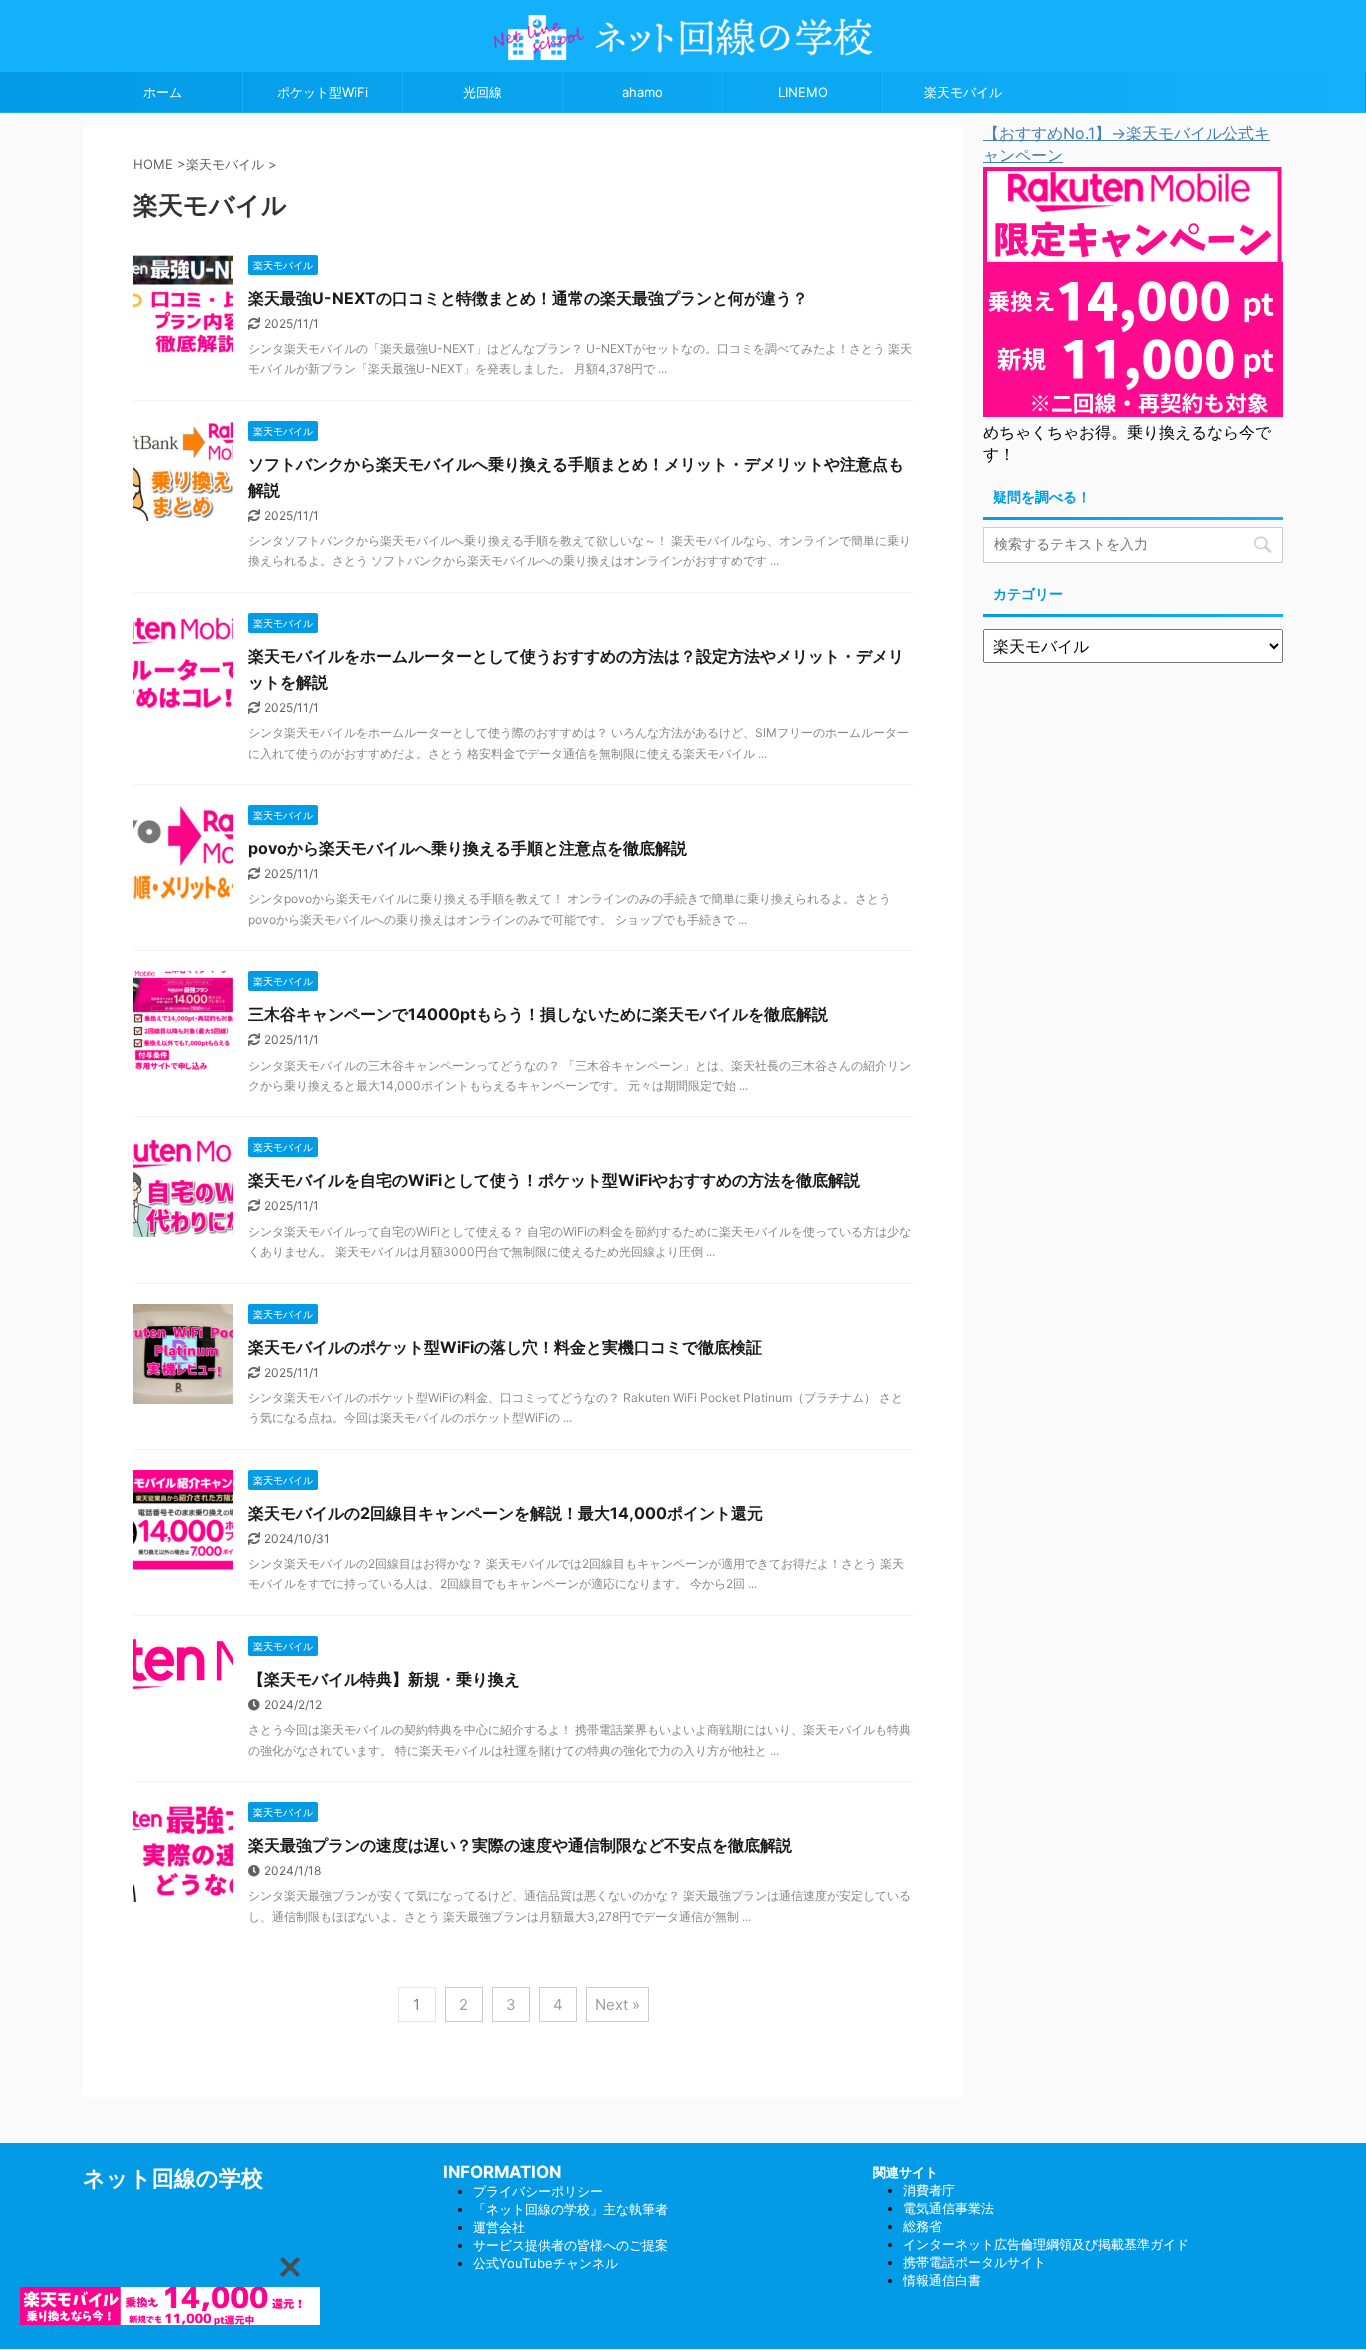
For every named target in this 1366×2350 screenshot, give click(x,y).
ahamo (642, 92)
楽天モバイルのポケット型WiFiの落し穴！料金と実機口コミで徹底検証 (505, 1347)
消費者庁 (929, 2190)
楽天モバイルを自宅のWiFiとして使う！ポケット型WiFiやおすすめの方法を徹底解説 (554, 1180)
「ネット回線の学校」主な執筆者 (570, 2209)
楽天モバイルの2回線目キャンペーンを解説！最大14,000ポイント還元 (505, 1513)
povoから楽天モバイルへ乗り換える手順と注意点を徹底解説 (467, 848)
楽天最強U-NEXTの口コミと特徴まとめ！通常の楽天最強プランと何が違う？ (528, 298)
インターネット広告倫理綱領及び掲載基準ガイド (1046, 2244)
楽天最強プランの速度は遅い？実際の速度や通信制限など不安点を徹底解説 (520, 1845)
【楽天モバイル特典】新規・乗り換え (384, 1679)
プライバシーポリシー (538, 2191)
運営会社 (499, 2227)
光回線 (482, 92)
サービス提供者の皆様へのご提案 (570, 2245)
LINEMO (803, 92)
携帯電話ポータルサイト (974, 2262)
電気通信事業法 (948, 2208)
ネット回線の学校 (173, 2178)
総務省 (922, 2226)
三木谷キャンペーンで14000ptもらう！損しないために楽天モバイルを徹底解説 (538, 1014)
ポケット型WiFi (322, 92)
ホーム (162, 92)
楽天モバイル (963, 92)
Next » (617, 2004)
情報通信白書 (942, 2280)
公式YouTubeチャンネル (545, 2263)
